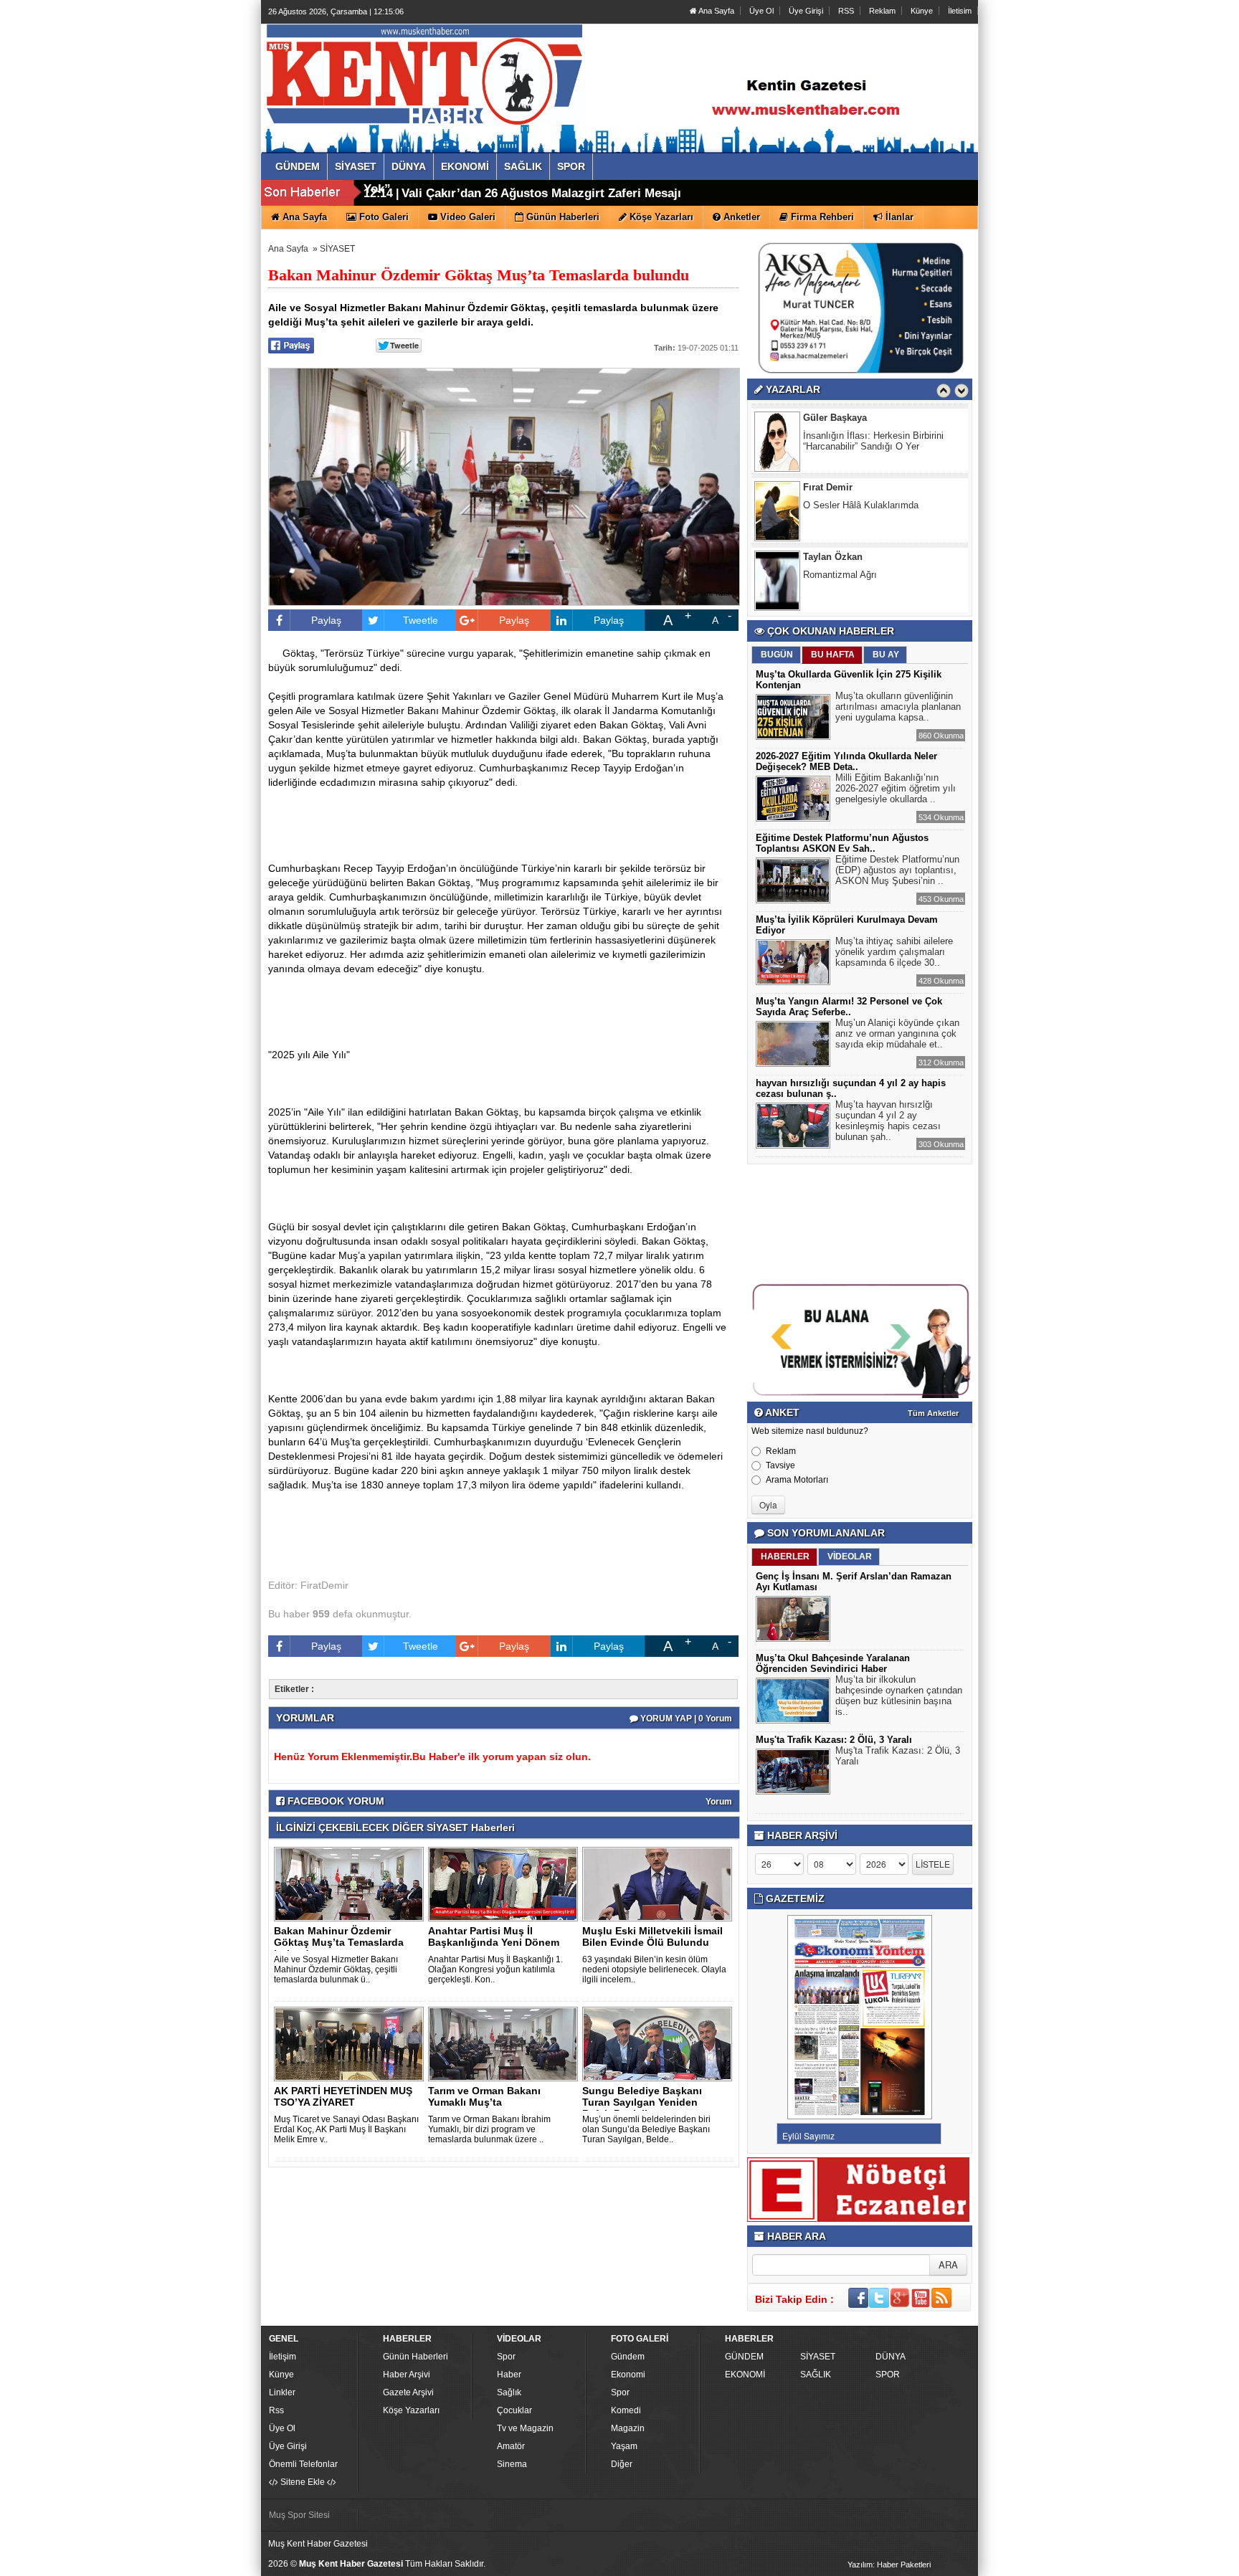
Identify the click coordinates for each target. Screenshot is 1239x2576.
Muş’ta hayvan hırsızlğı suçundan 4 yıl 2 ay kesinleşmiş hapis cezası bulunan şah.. (888, 1121)
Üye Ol (761, 11)
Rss (276, 2410)
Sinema (512, 2464)
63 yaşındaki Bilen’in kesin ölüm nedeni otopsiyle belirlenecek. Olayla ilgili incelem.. (654, 1969)
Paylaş (326, 620)
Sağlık (509, 2392)
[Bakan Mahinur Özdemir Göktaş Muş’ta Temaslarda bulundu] (351, 1883)
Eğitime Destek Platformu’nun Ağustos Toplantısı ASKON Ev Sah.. (842, 843)
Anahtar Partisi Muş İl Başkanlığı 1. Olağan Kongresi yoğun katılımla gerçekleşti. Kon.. (495, 1969)
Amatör (511, 2446)
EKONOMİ (745, 2375)
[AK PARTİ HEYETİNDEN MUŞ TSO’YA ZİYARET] (351, 2043)
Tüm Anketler (933, 1413)
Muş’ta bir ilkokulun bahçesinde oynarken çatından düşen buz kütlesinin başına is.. (899, 1696)
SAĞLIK (816, 2375)
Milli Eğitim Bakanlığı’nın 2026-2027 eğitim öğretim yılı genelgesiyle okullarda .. (896, 788)
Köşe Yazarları (411, 2410)
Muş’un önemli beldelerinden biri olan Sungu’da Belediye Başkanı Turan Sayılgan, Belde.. (646, 2129)
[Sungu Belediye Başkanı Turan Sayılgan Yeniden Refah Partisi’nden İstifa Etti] (660, 2043)
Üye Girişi (806, 11)
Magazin (628, 2428)
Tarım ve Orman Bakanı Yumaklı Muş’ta (484, 2096)
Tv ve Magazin (525, 2428)
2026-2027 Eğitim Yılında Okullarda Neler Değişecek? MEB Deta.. (846, 761)
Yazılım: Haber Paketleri (889, 2565)
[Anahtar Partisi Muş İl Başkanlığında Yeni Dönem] (505, 1883)
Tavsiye (780, 1465)
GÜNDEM (744, 2357)
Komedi (626, 2410)
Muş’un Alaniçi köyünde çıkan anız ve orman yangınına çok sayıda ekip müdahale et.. (897, 1033)
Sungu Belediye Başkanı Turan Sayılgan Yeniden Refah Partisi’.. (642, 2102)
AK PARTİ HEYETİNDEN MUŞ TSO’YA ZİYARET (343, 2096)
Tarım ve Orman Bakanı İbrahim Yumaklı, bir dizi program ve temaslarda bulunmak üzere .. (489, 2129)
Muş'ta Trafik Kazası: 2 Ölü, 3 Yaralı (834, 1740)
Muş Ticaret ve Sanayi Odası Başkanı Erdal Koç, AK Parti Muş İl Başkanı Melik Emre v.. (346, 2129)
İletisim (960, 11)
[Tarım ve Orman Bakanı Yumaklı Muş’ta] (505, 2043)
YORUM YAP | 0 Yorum (685, 1719)
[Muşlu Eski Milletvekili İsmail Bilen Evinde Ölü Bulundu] (660, 1883)
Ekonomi (628, 2375)
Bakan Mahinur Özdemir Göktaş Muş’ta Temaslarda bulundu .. (339, 1942)
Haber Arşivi (407, 2375)
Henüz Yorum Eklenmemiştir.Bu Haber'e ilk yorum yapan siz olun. (432, 1757)
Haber (509, 2375)
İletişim (283, 2357)
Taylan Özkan (833, 555)
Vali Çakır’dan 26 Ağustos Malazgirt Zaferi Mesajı (541, 193)
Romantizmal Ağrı (840, 572)
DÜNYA (891, 2357)
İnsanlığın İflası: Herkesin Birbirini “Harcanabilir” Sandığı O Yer (873, 439)
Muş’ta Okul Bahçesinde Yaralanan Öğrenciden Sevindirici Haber (833, 1663)
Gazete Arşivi (408, 2392)
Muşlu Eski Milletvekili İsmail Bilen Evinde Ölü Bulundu (652, 1936)
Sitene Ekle (303, 2482)
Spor (506, 2357)
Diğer (622, 2464)
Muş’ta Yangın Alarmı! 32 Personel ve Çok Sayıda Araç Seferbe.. (849, 1007)
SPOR (888, 2375)
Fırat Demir (828, 485)
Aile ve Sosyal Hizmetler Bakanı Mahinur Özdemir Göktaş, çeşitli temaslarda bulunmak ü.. (336, 1969)
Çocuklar (514, 2410)
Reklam (882, 11)
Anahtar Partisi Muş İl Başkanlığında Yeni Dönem (494, 1936)
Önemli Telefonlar (303, 2464)
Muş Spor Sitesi (299, 2515)
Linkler (282, 2392)
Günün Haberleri (416, 2357)
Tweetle (421, 620)
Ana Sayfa (716, 11)
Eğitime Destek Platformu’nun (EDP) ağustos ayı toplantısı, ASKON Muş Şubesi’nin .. (897, 870)
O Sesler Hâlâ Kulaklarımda (861, 503)
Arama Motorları (797, 1480)
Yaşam (624, 2446)
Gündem (628, 2357)
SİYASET (337, 249)
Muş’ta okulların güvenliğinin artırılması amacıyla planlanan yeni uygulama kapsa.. (898, 707)
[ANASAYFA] (424, 74)
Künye (922, 11)
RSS (846, 11)
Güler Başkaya (835, 415)
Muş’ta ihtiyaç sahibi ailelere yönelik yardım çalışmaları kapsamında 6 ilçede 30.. (894, 952)
